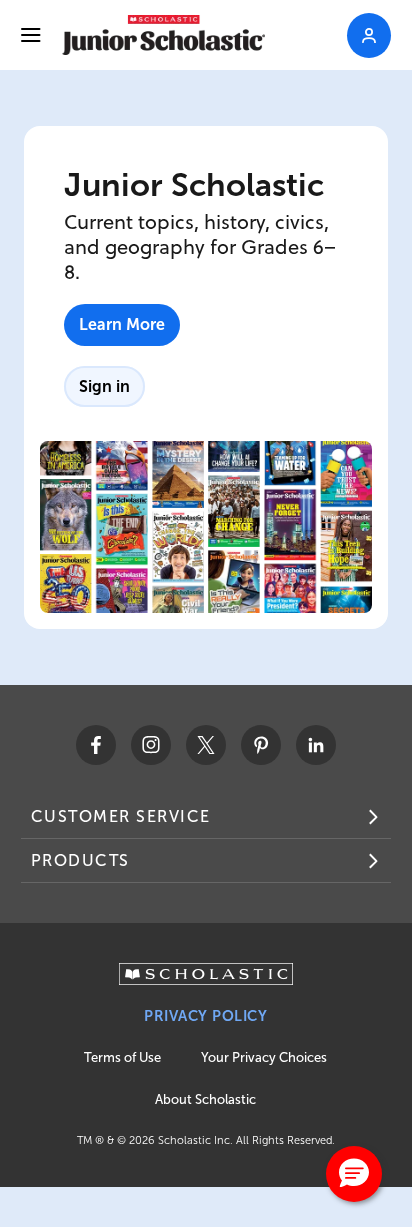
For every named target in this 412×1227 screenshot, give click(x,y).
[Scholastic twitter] (206, 745)
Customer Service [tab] (121, 816)
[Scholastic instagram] (151, 745)
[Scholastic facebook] (96, 745)
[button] (354, 1174)
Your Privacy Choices (264, 1057)
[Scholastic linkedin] (316, 745)
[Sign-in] (369, 35)
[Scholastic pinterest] (261, 745)
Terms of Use (122, 1057)
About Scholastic (205, 1099)
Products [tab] (80, 860)
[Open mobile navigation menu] (31, 35)
